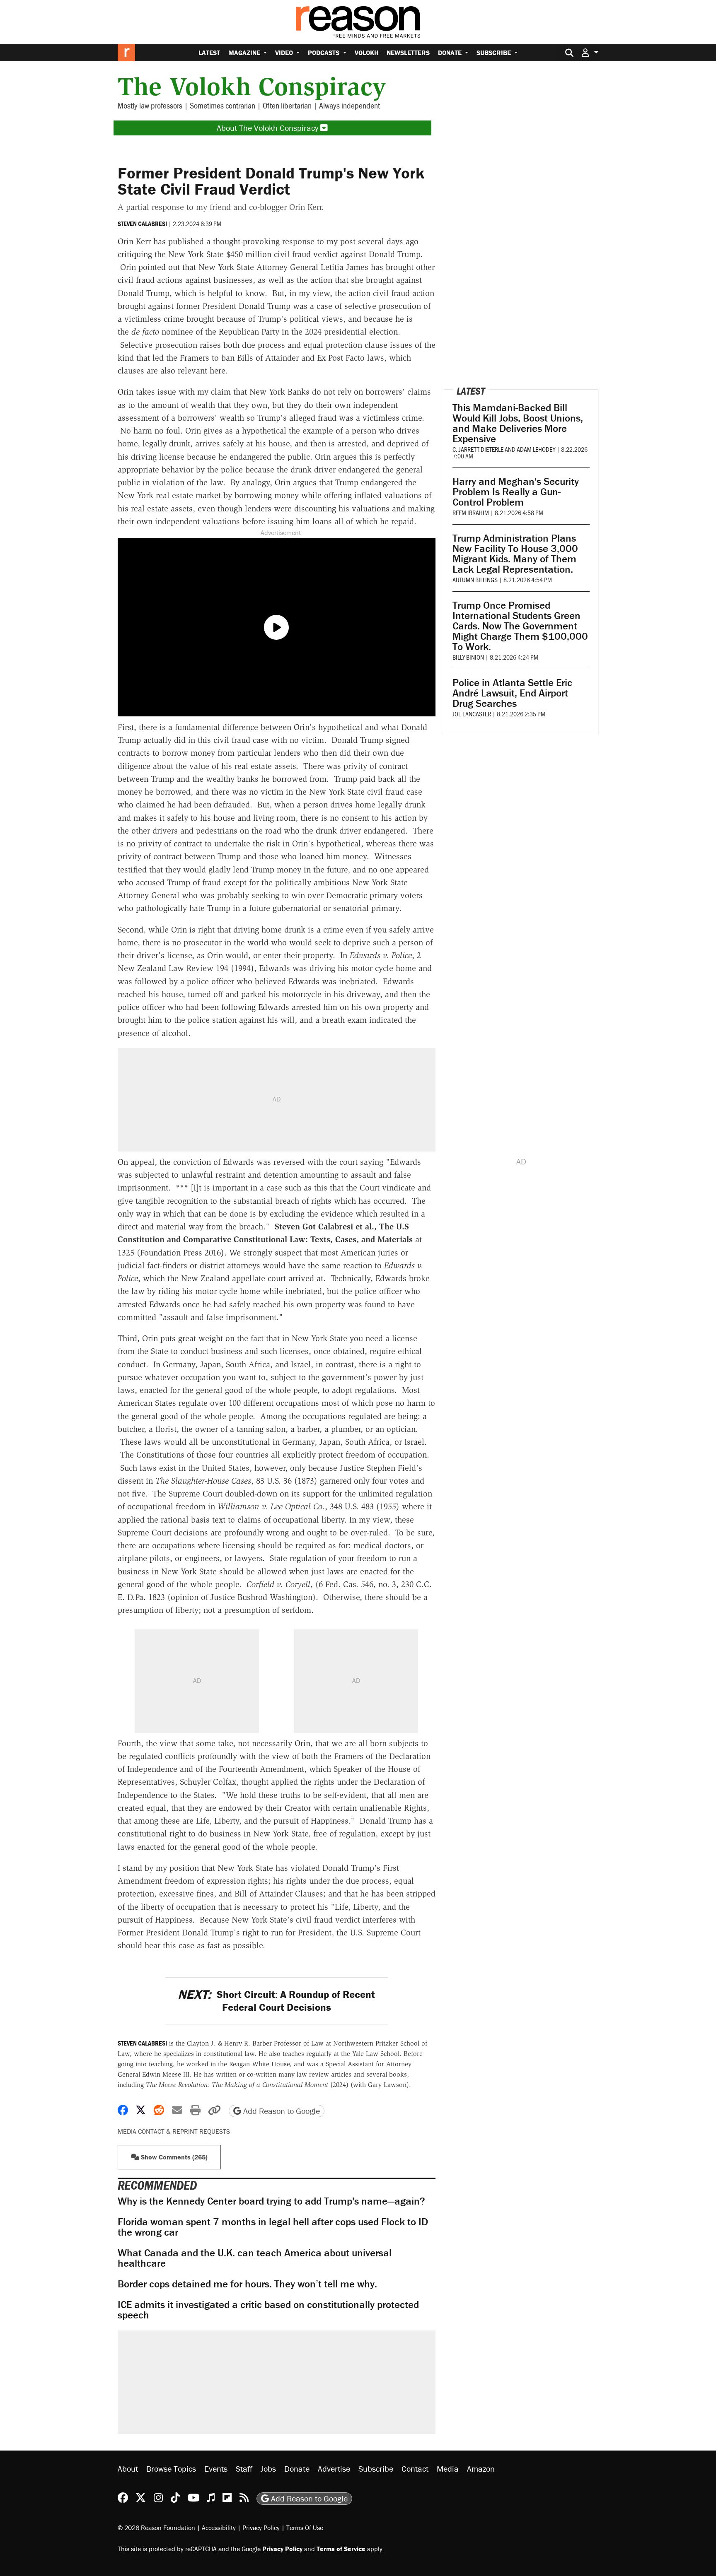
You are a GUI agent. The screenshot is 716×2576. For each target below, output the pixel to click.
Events (216, 2469)
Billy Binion (468, 657)
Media (448, 2469)
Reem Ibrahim (471, 512)
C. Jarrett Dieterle (478, 449)
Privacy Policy (261, 2527)
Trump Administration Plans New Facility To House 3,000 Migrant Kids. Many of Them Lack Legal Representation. (515, 554)
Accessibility (219, 2527)
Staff (244, 2469)
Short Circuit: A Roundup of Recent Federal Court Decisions (276, 2001)
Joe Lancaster (472, 714)
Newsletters (408, 53)
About (128, 2469)
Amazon (481, 2469)
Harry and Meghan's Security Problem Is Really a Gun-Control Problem (516, 492)
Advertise (334, 2469)
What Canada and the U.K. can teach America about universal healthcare (255, 2258)
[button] (590, 52)
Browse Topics (171, 2469)
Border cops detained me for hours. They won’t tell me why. (247, 2284)
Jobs (268, 2469)
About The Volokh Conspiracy (268, 128)
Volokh (366, 53)
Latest (209, 53)
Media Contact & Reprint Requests (174, 2131)
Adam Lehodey (536, 449)
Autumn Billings (475, 580)
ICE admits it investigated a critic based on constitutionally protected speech (268, 2310)
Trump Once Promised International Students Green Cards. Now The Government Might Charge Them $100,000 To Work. (520, 626)
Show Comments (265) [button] (173, 2157)
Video (285, 53)
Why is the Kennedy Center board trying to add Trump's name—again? (271, 2201)
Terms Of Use (305, 2527)
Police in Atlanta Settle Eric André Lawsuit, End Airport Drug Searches (512, 693)
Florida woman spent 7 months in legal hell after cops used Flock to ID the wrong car (273, 2227)
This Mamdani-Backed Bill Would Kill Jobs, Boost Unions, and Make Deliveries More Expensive (518, 423)
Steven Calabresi (142, 224)
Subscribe (495, 53)
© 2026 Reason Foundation (156, 2527)
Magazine (245, 53)
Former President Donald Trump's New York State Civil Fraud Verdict (271, 181)
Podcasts (324, 53)
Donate (451, 53)
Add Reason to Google (281, 2111)
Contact (415, 2469)
